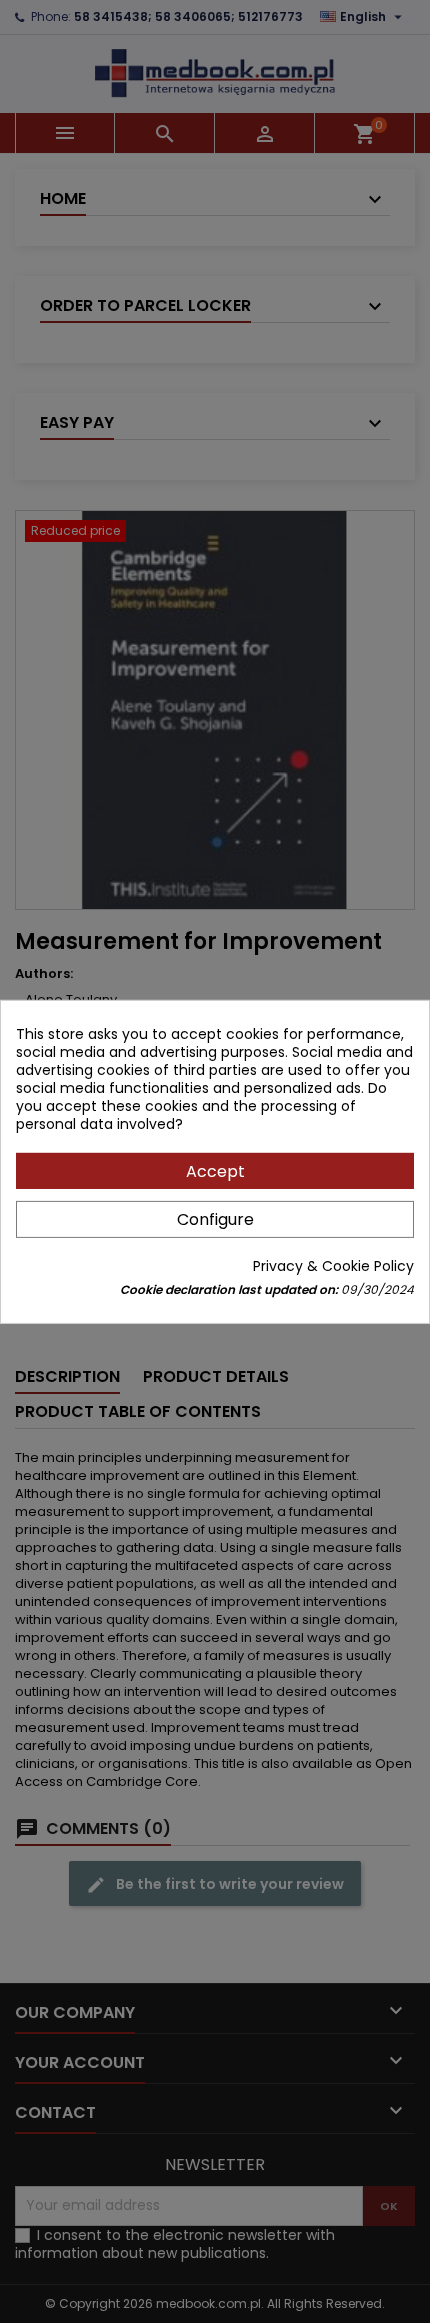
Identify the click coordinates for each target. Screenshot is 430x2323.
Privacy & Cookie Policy (333, 1266)
